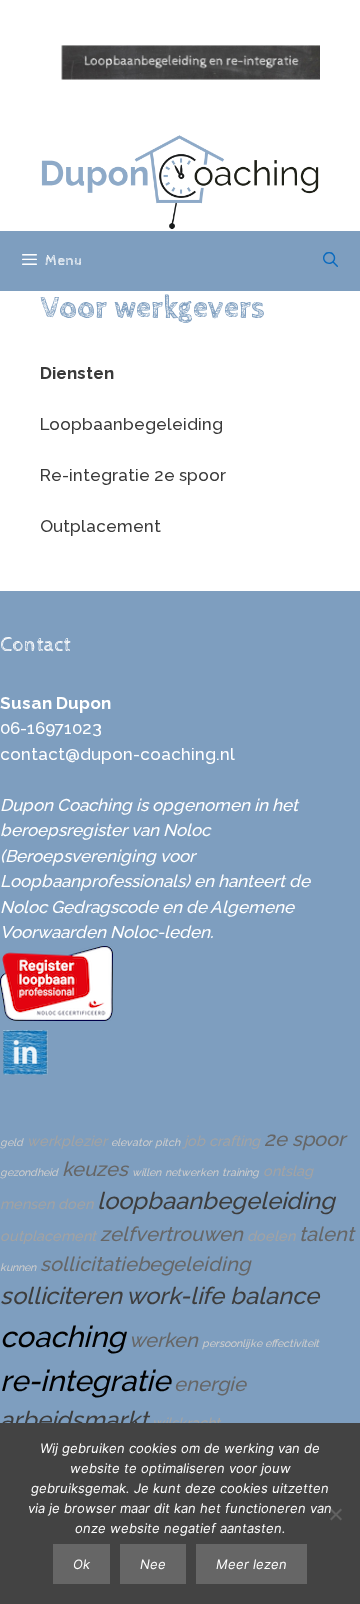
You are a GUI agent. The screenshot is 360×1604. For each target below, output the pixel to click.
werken (163, 1340)
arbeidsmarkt (74, 1420)
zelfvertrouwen (171, 1234)
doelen (271, 1235)
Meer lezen (251, 1564)
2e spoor (304, 1139)
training (240, 1172)
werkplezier (67, 1140)
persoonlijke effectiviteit (260, 1343)
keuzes (95, 1169)
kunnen (18, 1267)
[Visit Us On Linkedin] (24, 1070)
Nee (153, 1564)
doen (75, 1203)
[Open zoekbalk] (330, 261)
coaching (62, 1336)
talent (326, 1234)
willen (146, 1172)
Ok (81, 1564)
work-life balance (222, 1296)
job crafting (222, 1140)
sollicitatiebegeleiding (145, 1264)
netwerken (191, 1172)
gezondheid (29, 1172)
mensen (27, 1203)
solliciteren (61, 1296)
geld (11, 1142)
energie (210, 1384)
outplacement (48, 1235)
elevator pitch (145, 1142)
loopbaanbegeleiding (216, 1201)
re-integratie (85, 1380)
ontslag (288, 1170)
